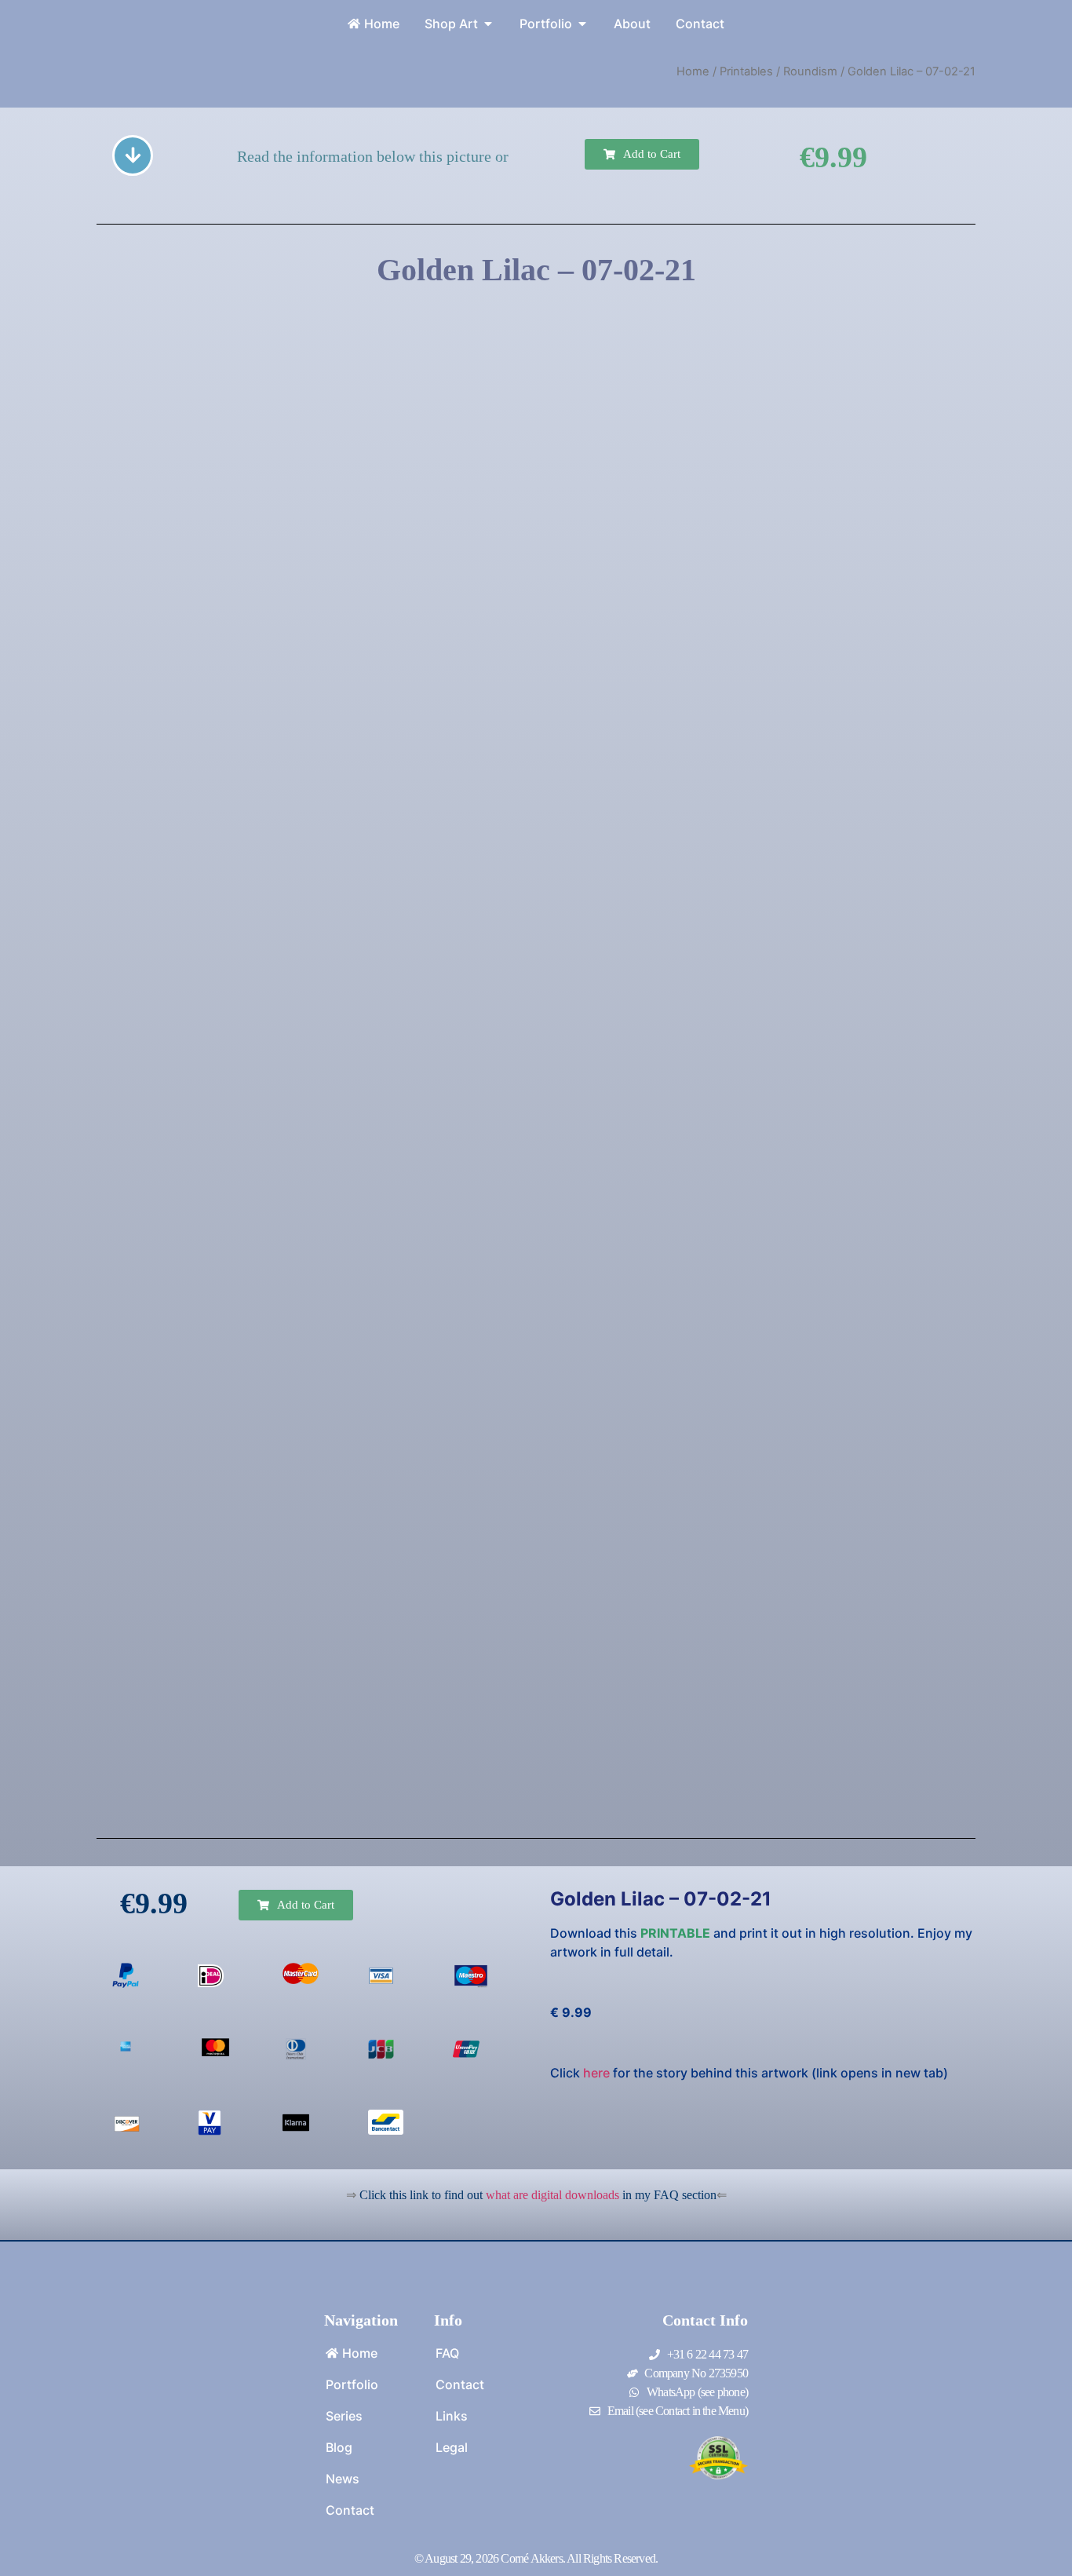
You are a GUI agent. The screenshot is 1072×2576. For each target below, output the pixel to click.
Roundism (810, 71)
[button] (642, 154)
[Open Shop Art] (488, 24)
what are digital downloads (552, 2195)
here (596, 2073)
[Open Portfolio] (582, 24)
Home (693, 71)
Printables (746, 71)
